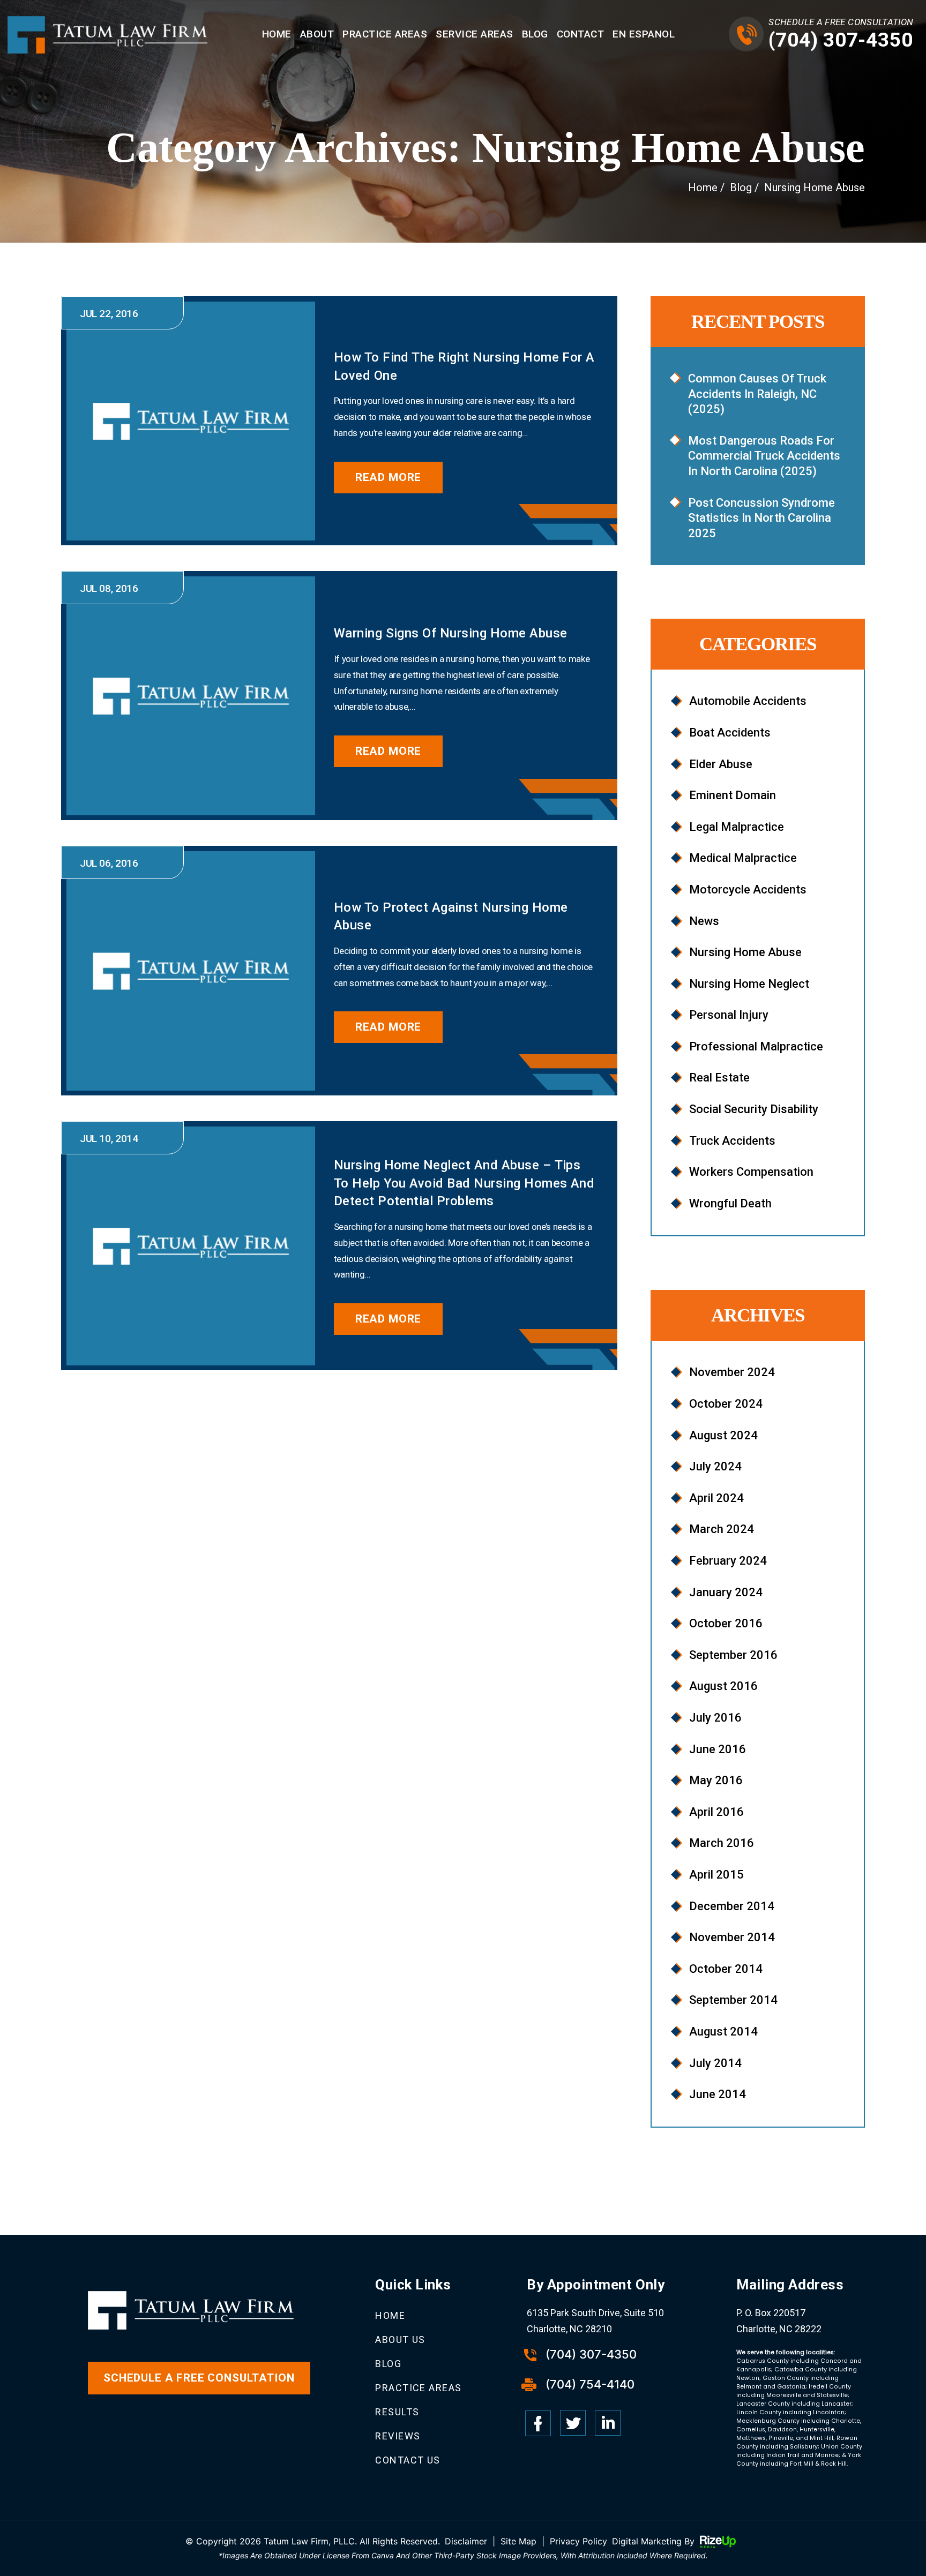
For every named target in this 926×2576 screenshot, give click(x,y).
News (704, 921)
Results (397, 2412)
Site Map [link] (518, 2541)
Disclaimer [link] (466, 2541)
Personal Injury (729, 1015)
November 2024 (732, 1372)
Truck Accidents (732, 1141)
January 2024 (726, 1592)
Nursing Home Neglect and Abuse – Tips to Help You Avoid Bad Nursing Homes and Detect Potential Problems (464, 1183)
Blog (535, 34)
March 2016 (722, 1843)
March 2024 (722, 1529)
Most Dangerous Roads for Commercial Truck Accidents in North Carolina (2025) (764, 456)
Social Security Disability (754, 1109)
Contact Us (408, 2460)
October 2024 (726, 1404)
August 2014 (723, 2031)
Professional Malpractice (756, 1046)
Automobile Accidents (748, 701)
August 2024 (723, 1435)
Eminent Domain (733, 795)
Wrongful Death (730, 1203)
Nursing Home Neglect (749, 984)
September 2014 (733, 2000)
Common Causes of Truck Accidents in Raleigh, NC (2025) (757, 394)
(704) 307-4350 (841, 40)
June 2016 (718, 1749)
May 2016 (716, 1780)
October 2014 (726, 1969)
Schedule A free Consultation (199, 2378)
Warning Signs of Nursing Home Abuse (451, 633)
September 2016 (733, 1655)
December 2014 (732, 1906)
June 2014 (718, 2094)
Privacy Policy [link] (578, 2541)
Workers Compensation (751, 1172)
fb (538, 2423)
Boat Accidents (730, 733)
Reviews (398, 2436)
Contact (581, 34)
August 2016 (723, 1686)
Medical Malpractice (743, 858)
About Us (400, 2340)
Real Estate (719, 1077)
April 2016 (716, 1812)
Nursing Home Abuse (745, 952)
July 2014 (715, 2063)
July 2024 (715, 1466)
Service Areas (475, 34)
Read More (389, 477)
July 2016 (715, 1718)
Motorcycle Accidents (748, 889)
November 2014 (732, 1937)
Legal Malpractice (737, 827)
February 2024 (728, 1561)
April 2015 (716, 1875)
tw (573, 2423)
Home (277, 34)
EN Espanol (644, 34)
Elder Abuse (721, 764)
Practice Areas (385, 34)
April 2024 (716, 1498)
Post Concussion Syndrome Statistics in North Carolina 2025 (761, 518)
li (608, 2423)
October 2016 (726, 1623)
